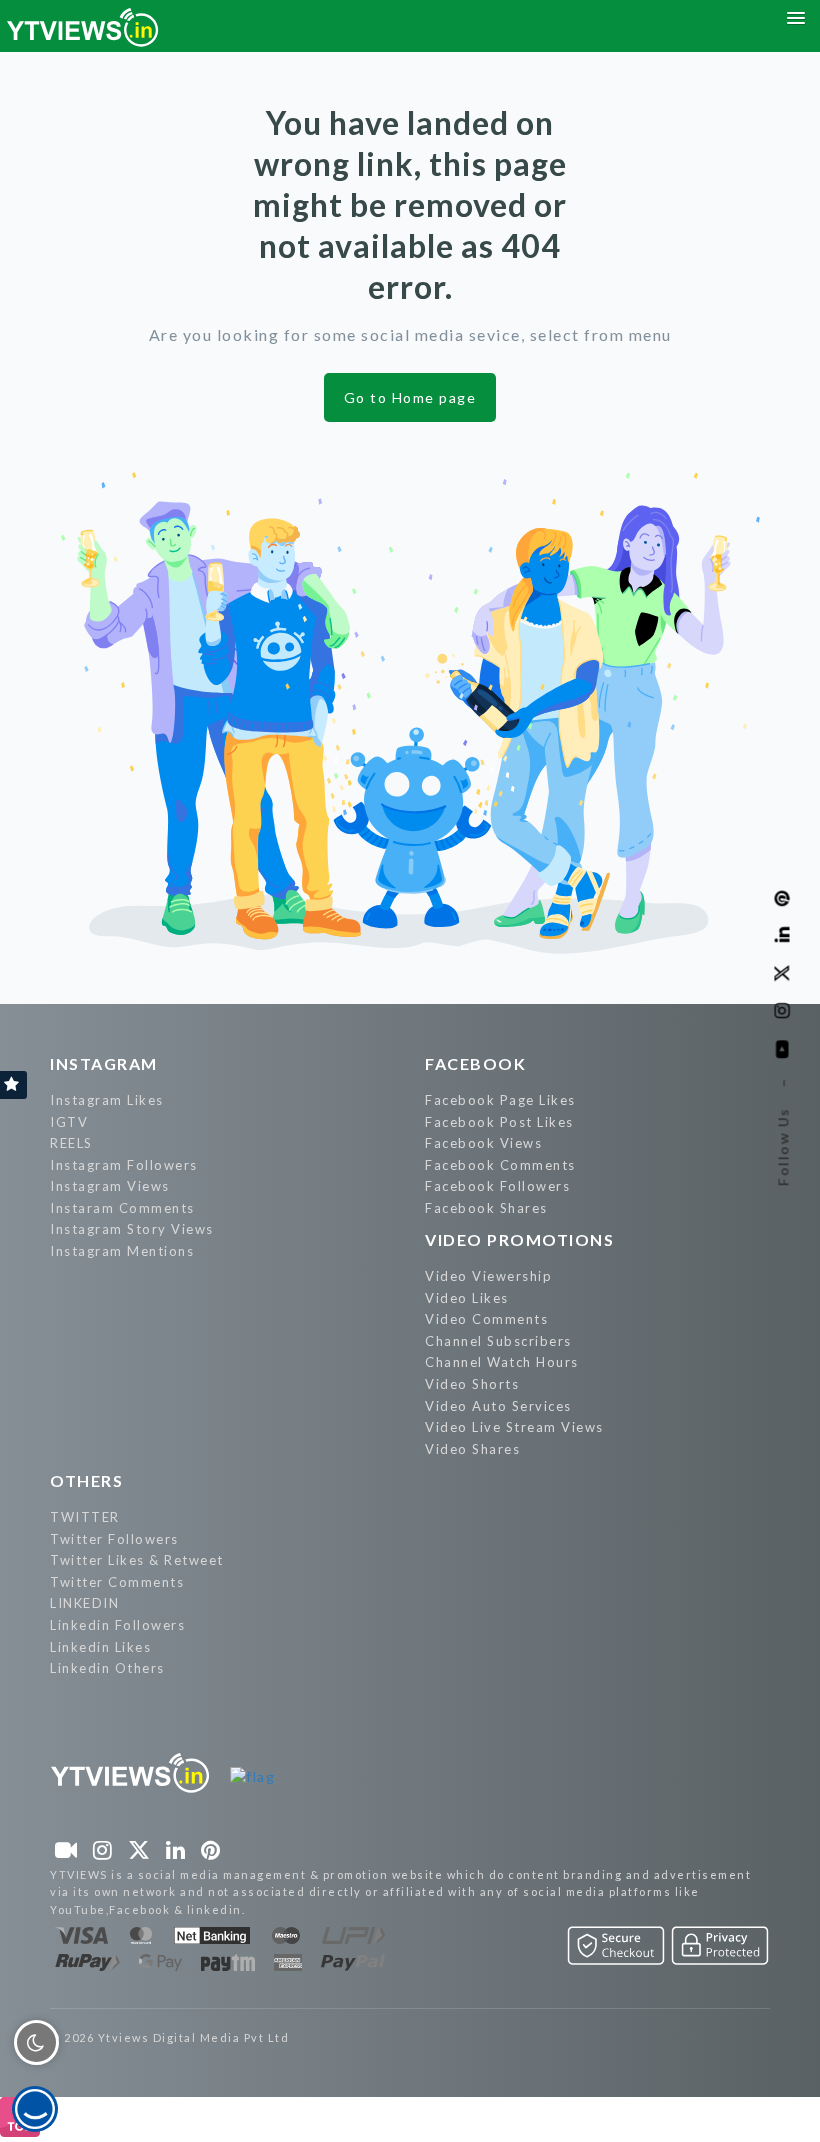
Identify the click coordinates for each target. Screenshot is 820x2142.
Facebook (475, 1063)
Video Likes (467, 1298)
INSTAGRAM (104, 1063)
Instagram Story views (132, 1229)
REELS (71, 1143)
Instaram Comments (122, 1208)
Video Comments (486, 1319)
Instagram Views (110, 1186)
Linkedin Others (107, 1668)
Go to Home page (410, 397)
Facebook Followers (497, 1186)
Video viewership (488, 1276)
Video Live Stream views (514, 1427)
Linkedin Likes (100, 1647)
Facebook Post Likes (499, 1122)
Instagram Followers (124, 1165)
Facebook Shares (486, 1208)
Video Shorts (472, 1384)
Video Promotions (519, 1239)
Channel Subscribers (498, 1341)
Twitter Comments (117, 1582)
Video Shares (472, 1449)
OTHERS (86, 1480)
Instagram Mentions (122, 1251)
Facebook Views (483, 1143)
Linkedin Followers (117, 1625)
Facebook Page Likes (500, 1100)
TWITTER (85, 1517)
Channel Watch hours (502, 1362)
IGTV (69, 1122)
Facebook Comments (500, 1165)
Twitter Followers (114, 1539)
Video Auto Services (498, 1406)
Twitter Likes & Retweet (137, 1560)
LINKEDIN (84, 1603)
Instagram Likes (107, 1100)
